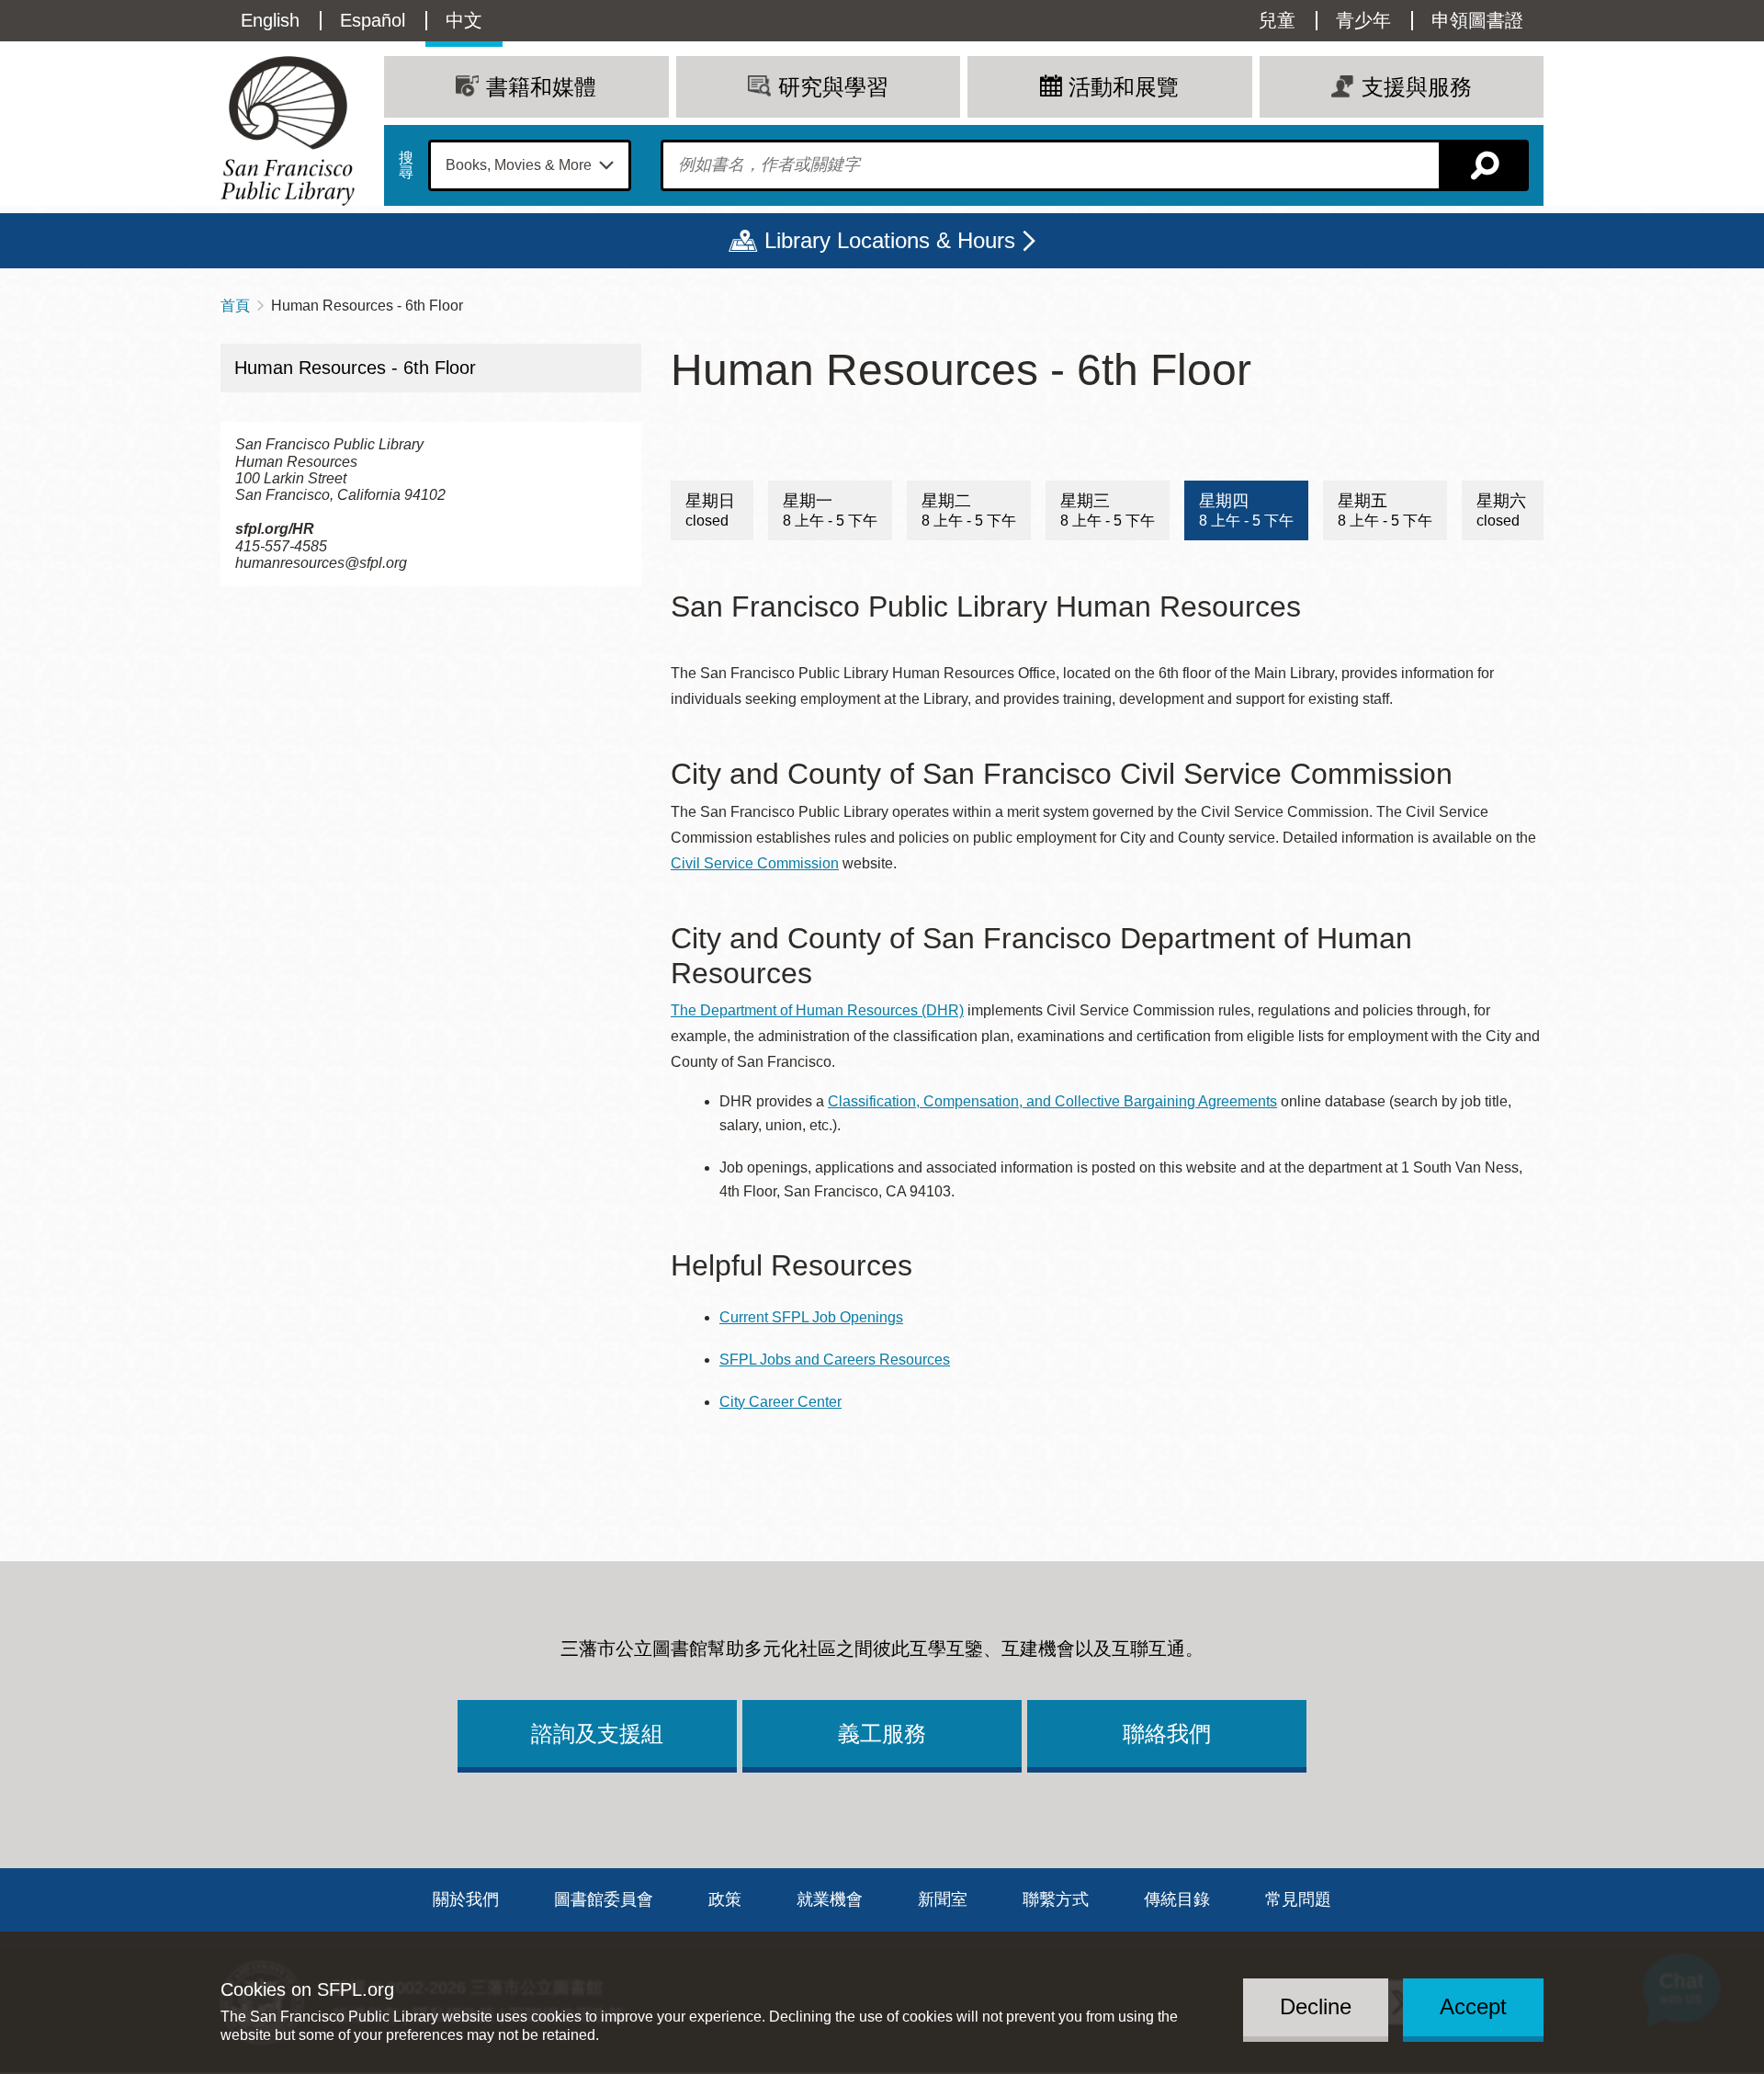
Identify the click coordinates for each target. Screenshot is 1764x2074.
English (270, 20)
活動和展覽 (1124, 87)
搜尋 (406, 165)
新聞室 (943, 1899)
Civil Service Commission (755, 863)
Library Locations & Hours (890, 240)
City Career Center (780, 1402)
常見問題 (1298, 1899)
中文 (464, 20)
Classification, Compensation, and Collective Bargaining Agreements (1052, 1101)
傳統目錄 (1177, 1899)
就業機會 (830, 1899)
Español (373, 20)
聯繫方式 (1056, 1899)
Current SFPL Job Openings (811, 1317)
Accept (1473, 2006)
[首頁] (288, 131)
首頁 (235, 306)
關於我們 (466, 1899)
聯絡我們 (1167, 1734)
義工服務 (882, 1734)
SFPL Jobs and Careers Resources (835, 1360)
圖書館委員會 (604, 1899)
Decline (1316, 2006)
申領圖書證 (1477, 20)
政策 (725, 1899)
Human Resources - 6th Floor (355, 368)
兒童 (1277, 20)
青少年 (1363, 20)
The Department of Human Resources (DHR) (817, 1010)
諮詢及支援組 (597, 1734)
